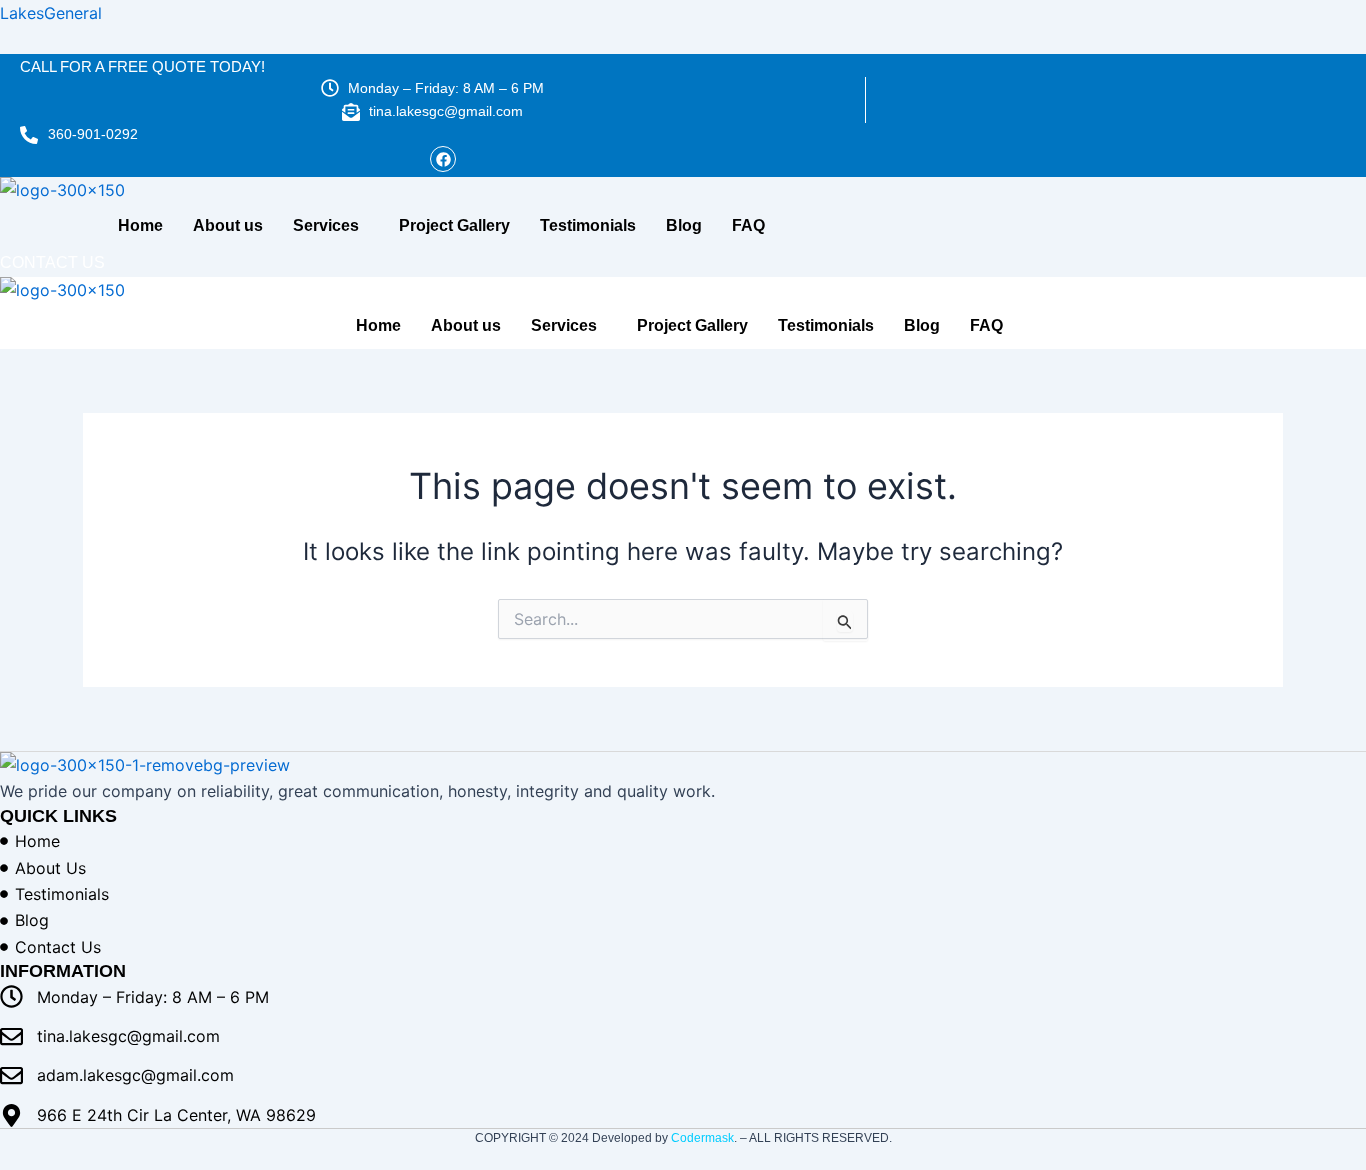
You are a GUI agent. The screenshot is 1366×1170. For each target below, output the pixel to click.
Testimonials (588, 225)
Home (140, 225)
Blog (684, 225)
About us (228, 225)
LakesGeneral (51, 13)
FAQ (748, 225)
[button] (331, 226)
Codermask (702, 1138)
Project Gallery (454, 225)
